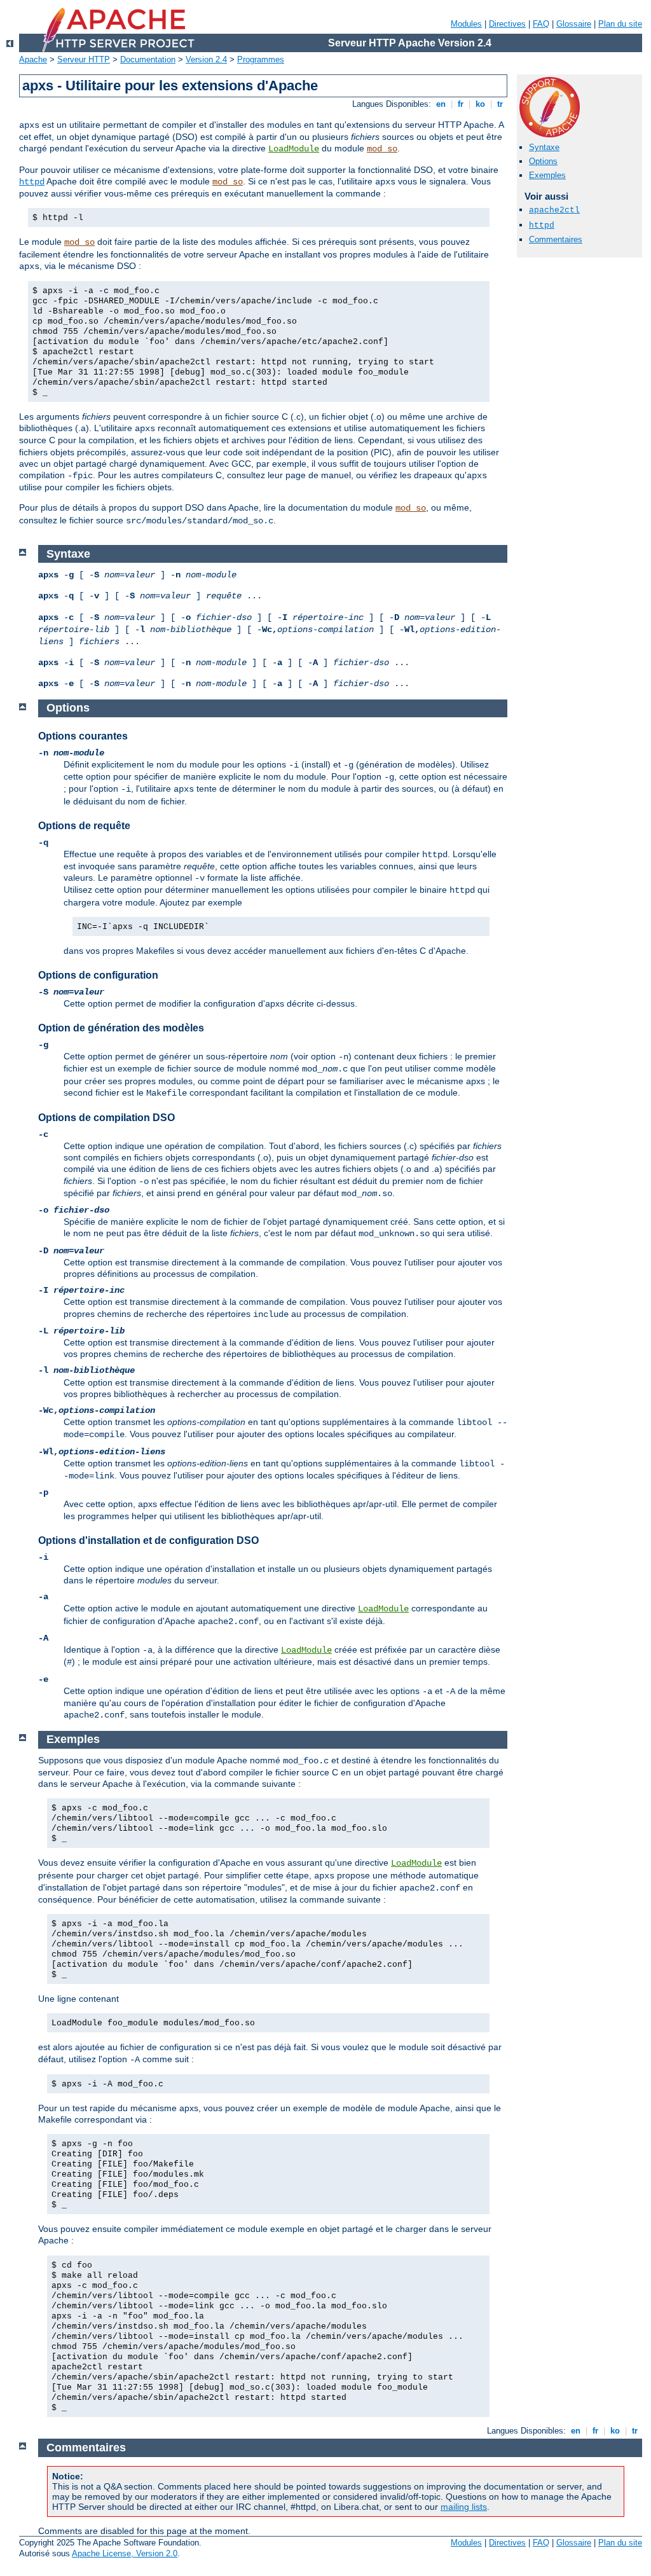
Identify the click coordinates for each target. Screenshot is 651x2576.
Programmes (261, 59)
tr (500, 104)
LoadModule (294, 149)
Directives (507, 24)
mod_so (382, 149)
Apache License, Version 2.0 (125, 2553)
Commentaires (556, 239)
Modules (466, 24)
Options (543, 161)
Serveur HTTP (84, 59)
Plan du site (620, 24)
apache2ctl (554, 210)
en (441, 104)
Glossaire (574, 24)
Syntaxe (544, 147)
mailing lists (464, 2507)
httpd (32, 182)
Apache (33, 59)
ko (480, 104)
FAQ (541, 24)
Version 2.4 (206, 59)
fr (461, 104)
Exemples (547, 175)
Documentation (148, 59)
